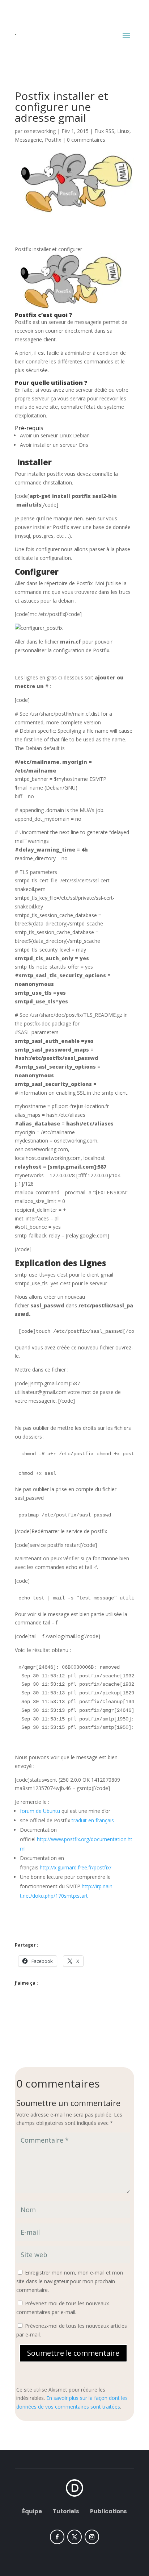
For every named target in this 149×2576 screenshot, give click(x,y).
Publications (108, 2511)
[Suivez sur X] (74, 2537)
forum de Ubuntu (40, 1811)
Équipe (33, 2511)
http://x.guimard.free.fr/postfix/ (76, 1867)
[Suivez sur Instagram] (92, 2537)
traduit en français (93, 1820)
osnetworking (40, 131)
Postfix (53, 140)
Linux (123, 131)
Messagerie (28, 140)
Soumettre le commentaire (73, 2353)
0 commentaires (86, 140)
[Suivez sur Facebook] (57, 2537)
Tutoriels (66, 2511)
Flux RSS (104, 131)
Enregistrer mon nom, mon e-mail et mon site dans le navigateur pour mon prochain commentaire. (70, 2281)
